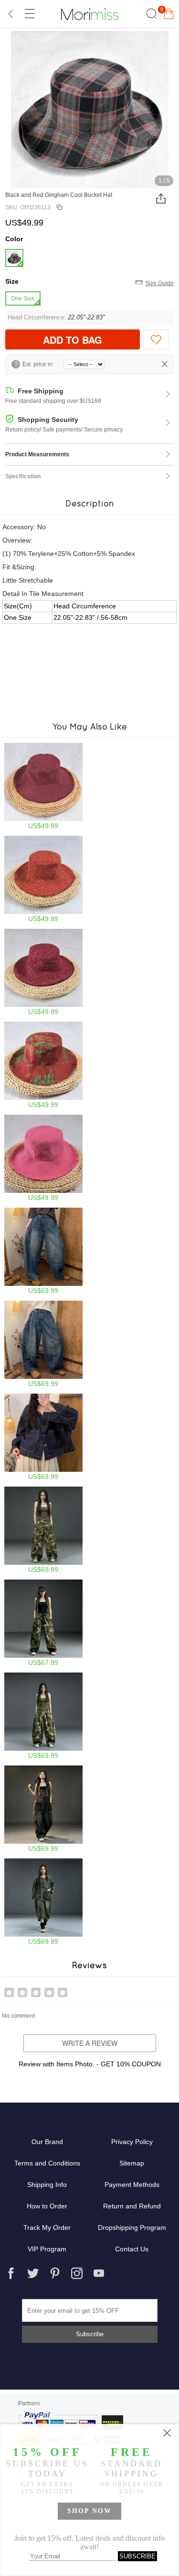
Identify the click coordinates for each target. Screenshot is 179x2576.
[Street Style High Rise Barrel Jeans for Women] (43, 1344)
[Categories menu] (29, 14)
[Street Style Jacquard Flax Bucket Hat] (43, 972)
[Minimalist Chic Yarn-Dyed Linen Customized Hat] (43, 1158)
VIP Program (47, 2249)
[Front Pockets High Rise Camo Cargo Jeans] (43, 1530)
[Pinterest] (55, 2273)
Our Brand (47, 2142)
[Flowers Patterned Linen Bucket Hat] (43, 1065)
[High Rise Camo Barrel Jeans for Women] (43, 1716)
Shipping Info (47, 2185)
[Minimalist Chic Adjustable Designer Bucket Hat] (43, 786)
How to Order (47, 2206)
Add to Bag (73, 340)
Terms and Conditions (47, 2163)
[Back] (11, 14)
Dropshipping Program (132, 2227)
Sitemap (132, 2163)
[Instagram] (77, 2273)
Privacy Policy (132, 2142)
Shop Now (89, 2511)
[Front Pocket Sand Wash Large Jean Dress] (43, 1902)
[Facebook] (11, 2273)
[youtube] (99, 2273)
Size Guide (159, 283)
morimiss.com (90, 14)
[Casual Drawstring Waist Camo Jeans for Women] (43, 1623)
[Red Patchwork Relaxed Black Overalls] (43, 1809)
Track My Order (47, 2227)
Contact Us (132, 2249)
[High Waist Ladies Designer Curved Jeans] (43, 1251)
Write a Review (90, 2043)
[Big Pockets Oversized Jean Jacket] (43, 1437)
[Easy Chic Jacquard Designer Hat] (43, 879)
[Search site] (150, 14)
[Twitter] (33, 2273)
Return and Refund (132, 2206)
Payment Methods (132, 2185)
